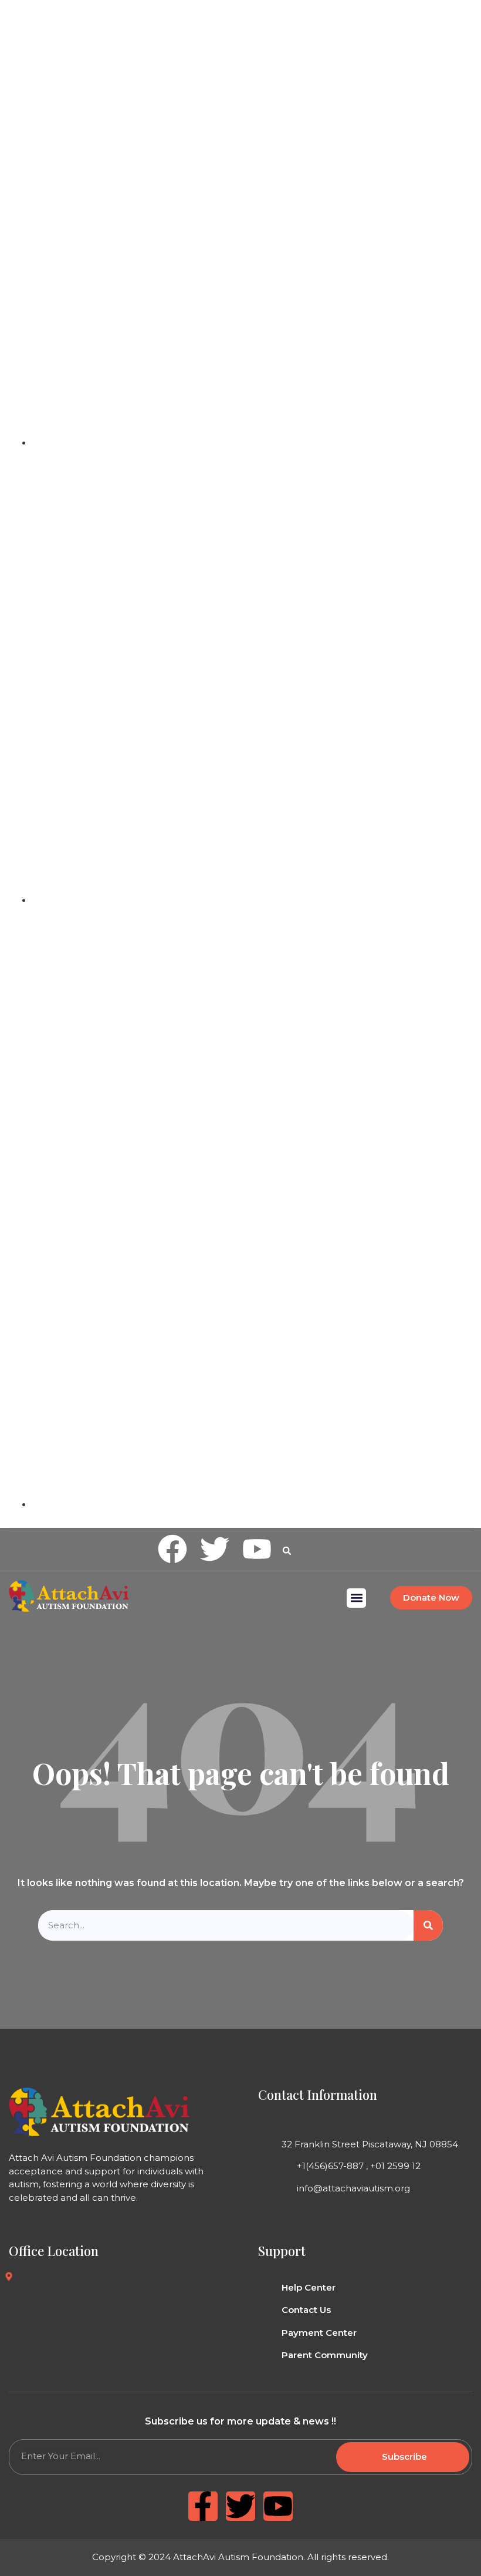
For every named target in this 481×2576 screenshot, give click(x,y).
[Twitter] (215, 1549)
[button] (287, 1551)
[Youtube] (257, 1549)
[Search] (428, 1926)
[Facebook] (172, 1549)
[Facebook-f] (203, 2506)
